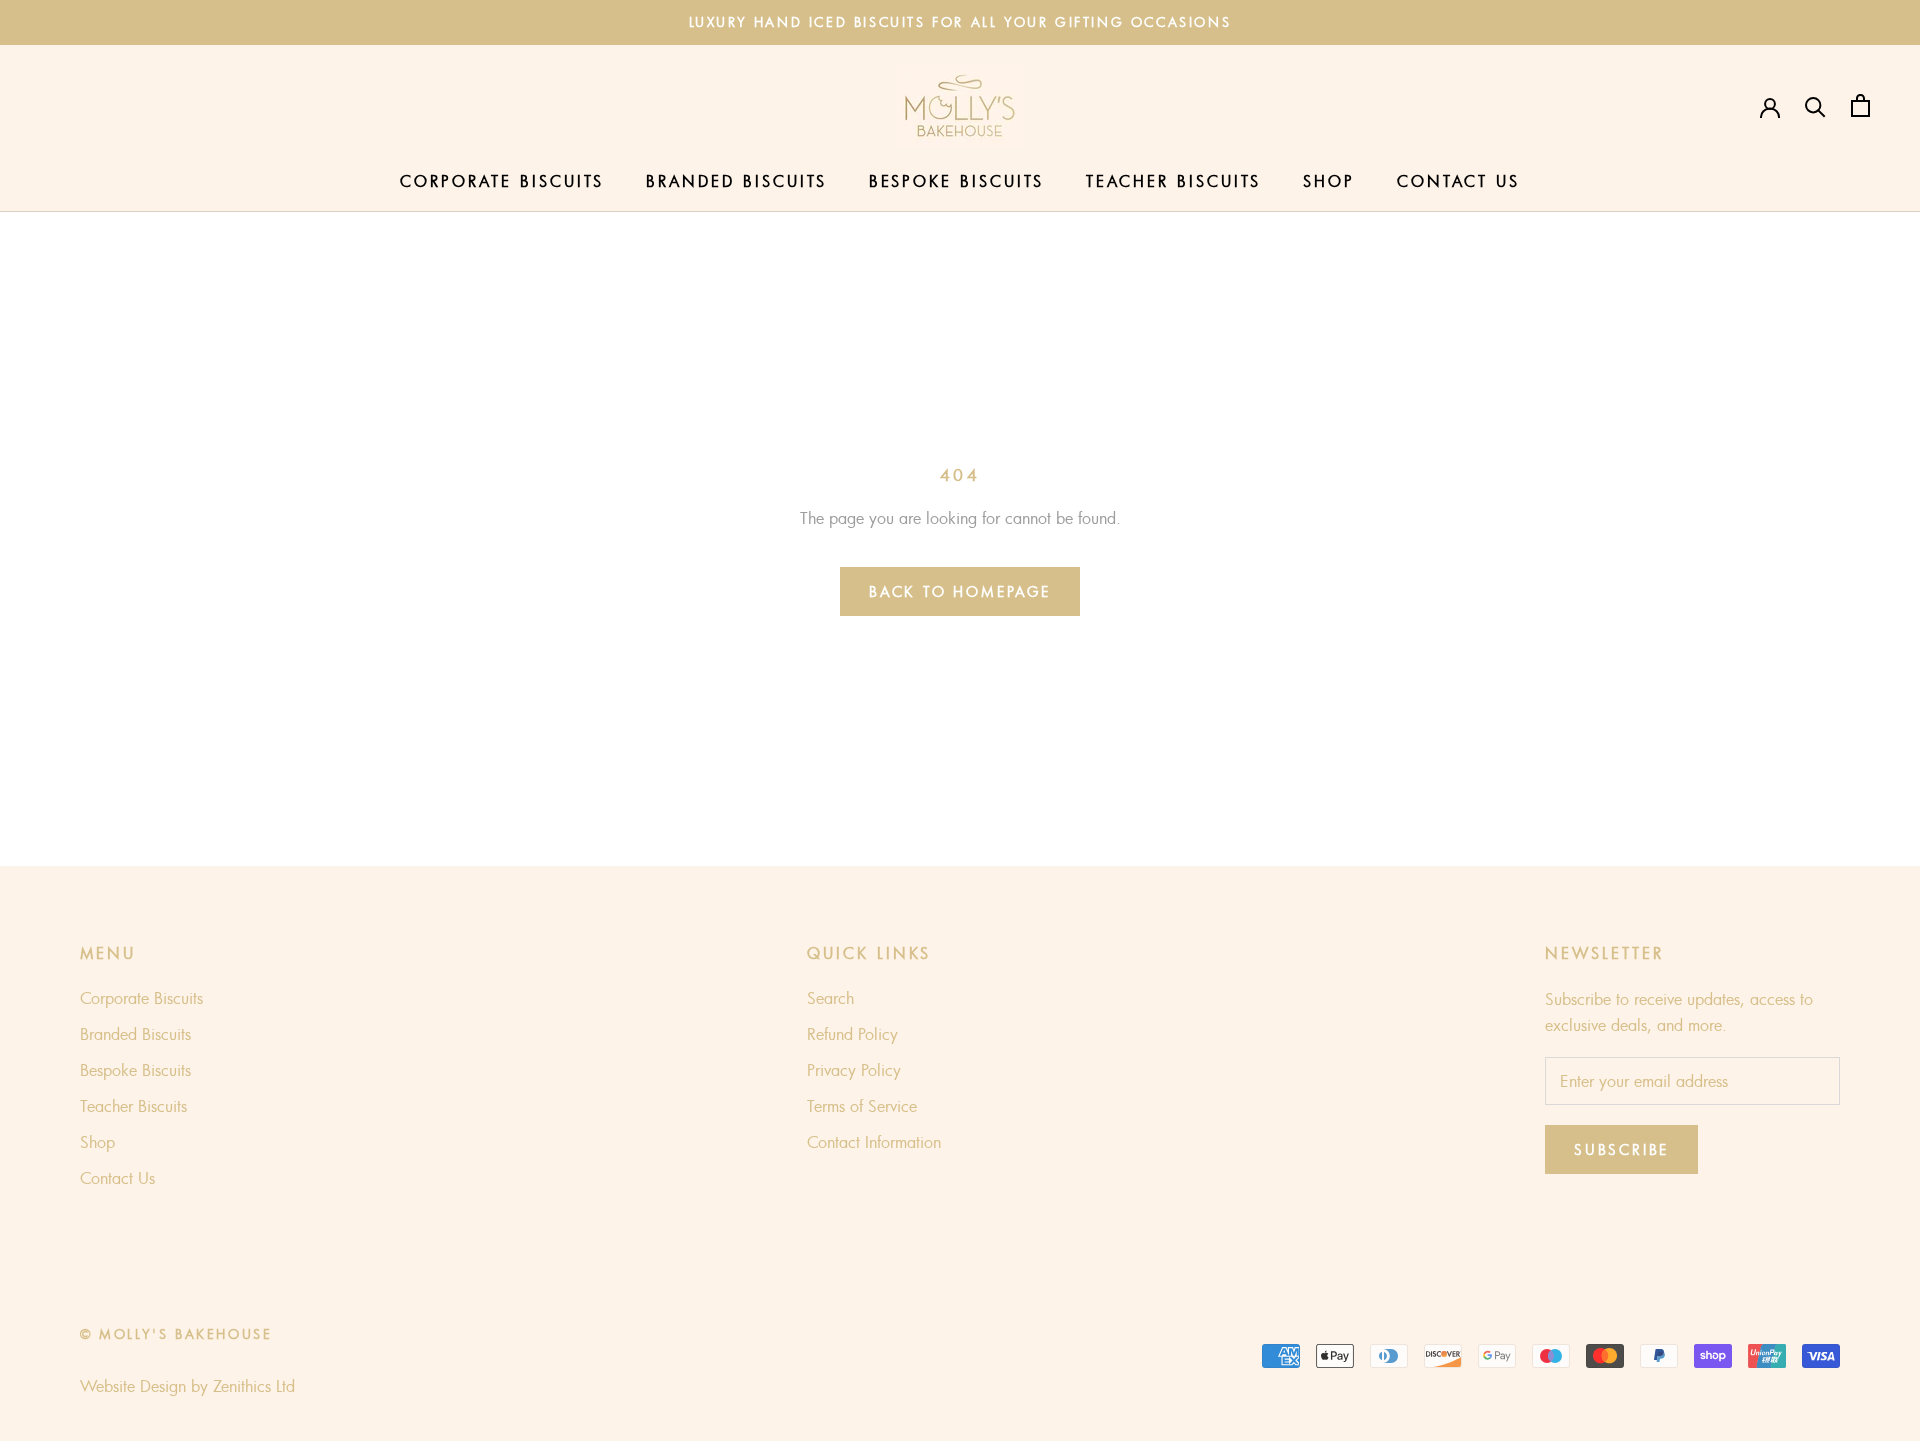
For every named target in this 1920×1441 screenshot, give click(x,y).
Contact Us (1458, 181)
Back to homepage (960, 591)
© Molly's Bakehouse (176, 1334)
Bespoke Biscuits (956, 181)
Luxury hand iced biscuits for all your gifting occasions (960, 22)
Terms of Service (862, 1106)
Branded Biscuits (736, 181)
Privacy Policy (854, 1070)
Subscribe (1621, 1149)
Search (830, 998)
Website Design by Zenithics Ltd (187, 1386)
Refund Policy (852, 1034)
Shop (1329, 181)
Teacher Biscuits (1173, 181)
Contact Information (874, 1142)
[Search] (1815, 105)
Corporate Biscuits (502, 181)
